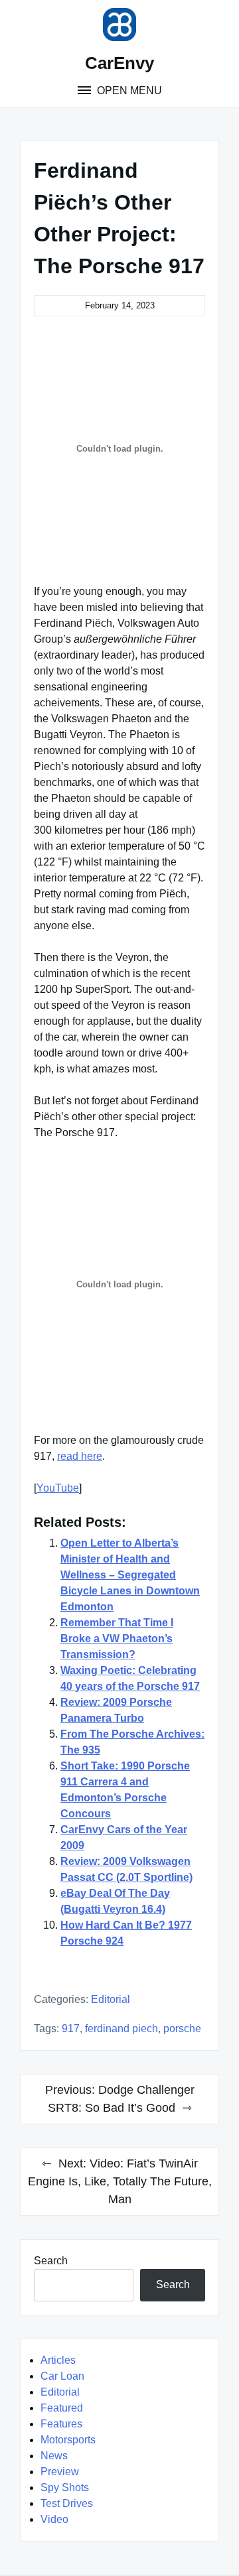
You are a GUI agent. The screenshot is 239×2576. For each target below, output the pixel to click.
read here (80, 1456)
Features (61, 2424)
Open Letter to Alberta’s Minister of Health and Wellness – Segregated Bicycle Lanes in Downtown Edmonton (130, 1575)
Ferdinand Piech (121, 2029)
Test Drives (67, 2503)
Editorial (111, 1999)
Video (54, 2519)
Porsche (182, 2029)
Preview (60, 2472)
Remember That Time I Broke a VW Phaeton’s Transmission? (117, 1639)
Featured (62, 2408)
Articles (58, 2360)
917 (71, 2029)
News (54, 2456)
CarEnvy (119, 63)
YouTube (58, 1488)
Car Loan (62, 2376)
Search (51, 2261)
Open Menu (128, 91)
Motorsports (68, 2440)
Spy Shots (65, 2487)
